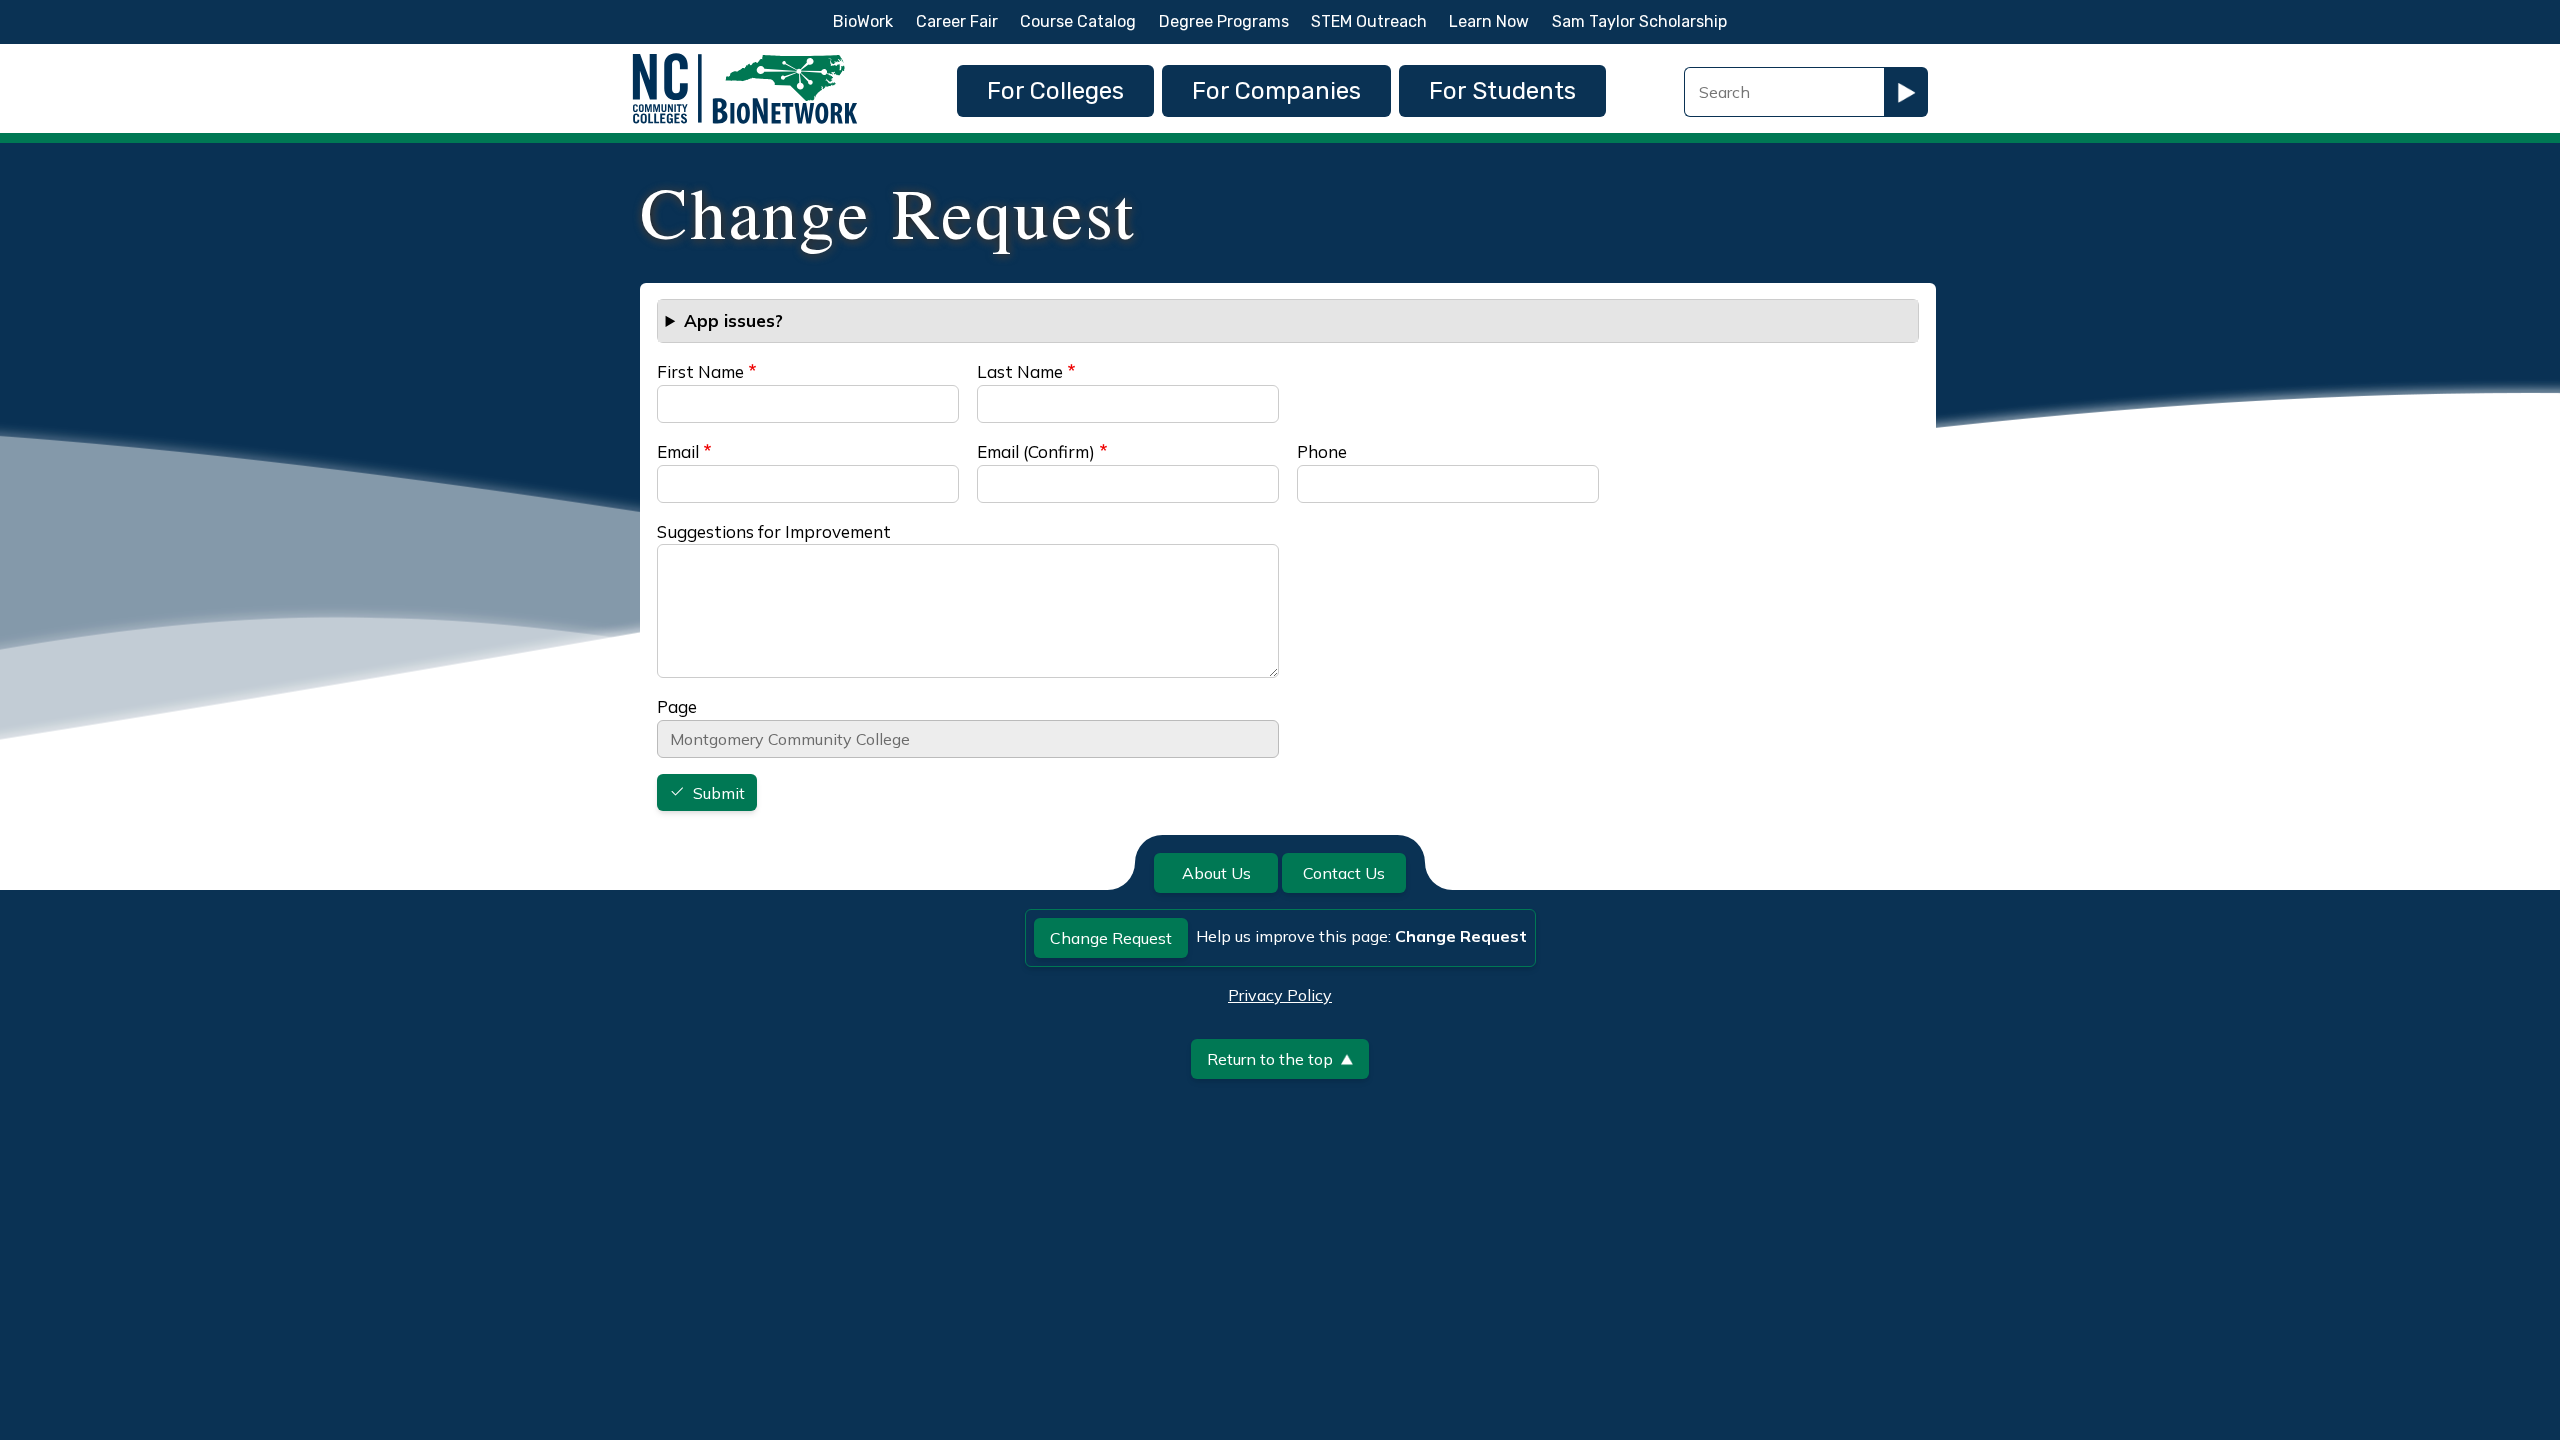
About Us (1216, 873)
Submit (719, 793)
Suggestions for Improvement (774, 531)
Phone (1322, 451)
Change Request (1111, 938)
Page (677, 706)
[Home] (745, 58)
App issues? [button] (733, 320)
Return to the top (1270, 1059)
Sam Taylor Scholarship (1639, 21)
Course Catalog (1078, 21)
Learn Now (1489, 21)
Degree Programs (1224, 21)
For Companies (1276, 91)
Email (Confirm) (1036, 451)
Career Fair (957, 21)
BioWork (863, 21)
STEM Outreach (1369, 21)
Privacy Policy (1280, 995)
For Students (1502, 91)
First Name (700, 371)
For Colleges (1055, 91)
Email (678, 451)
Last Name (1020, 371)
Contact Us (1344, 873)
